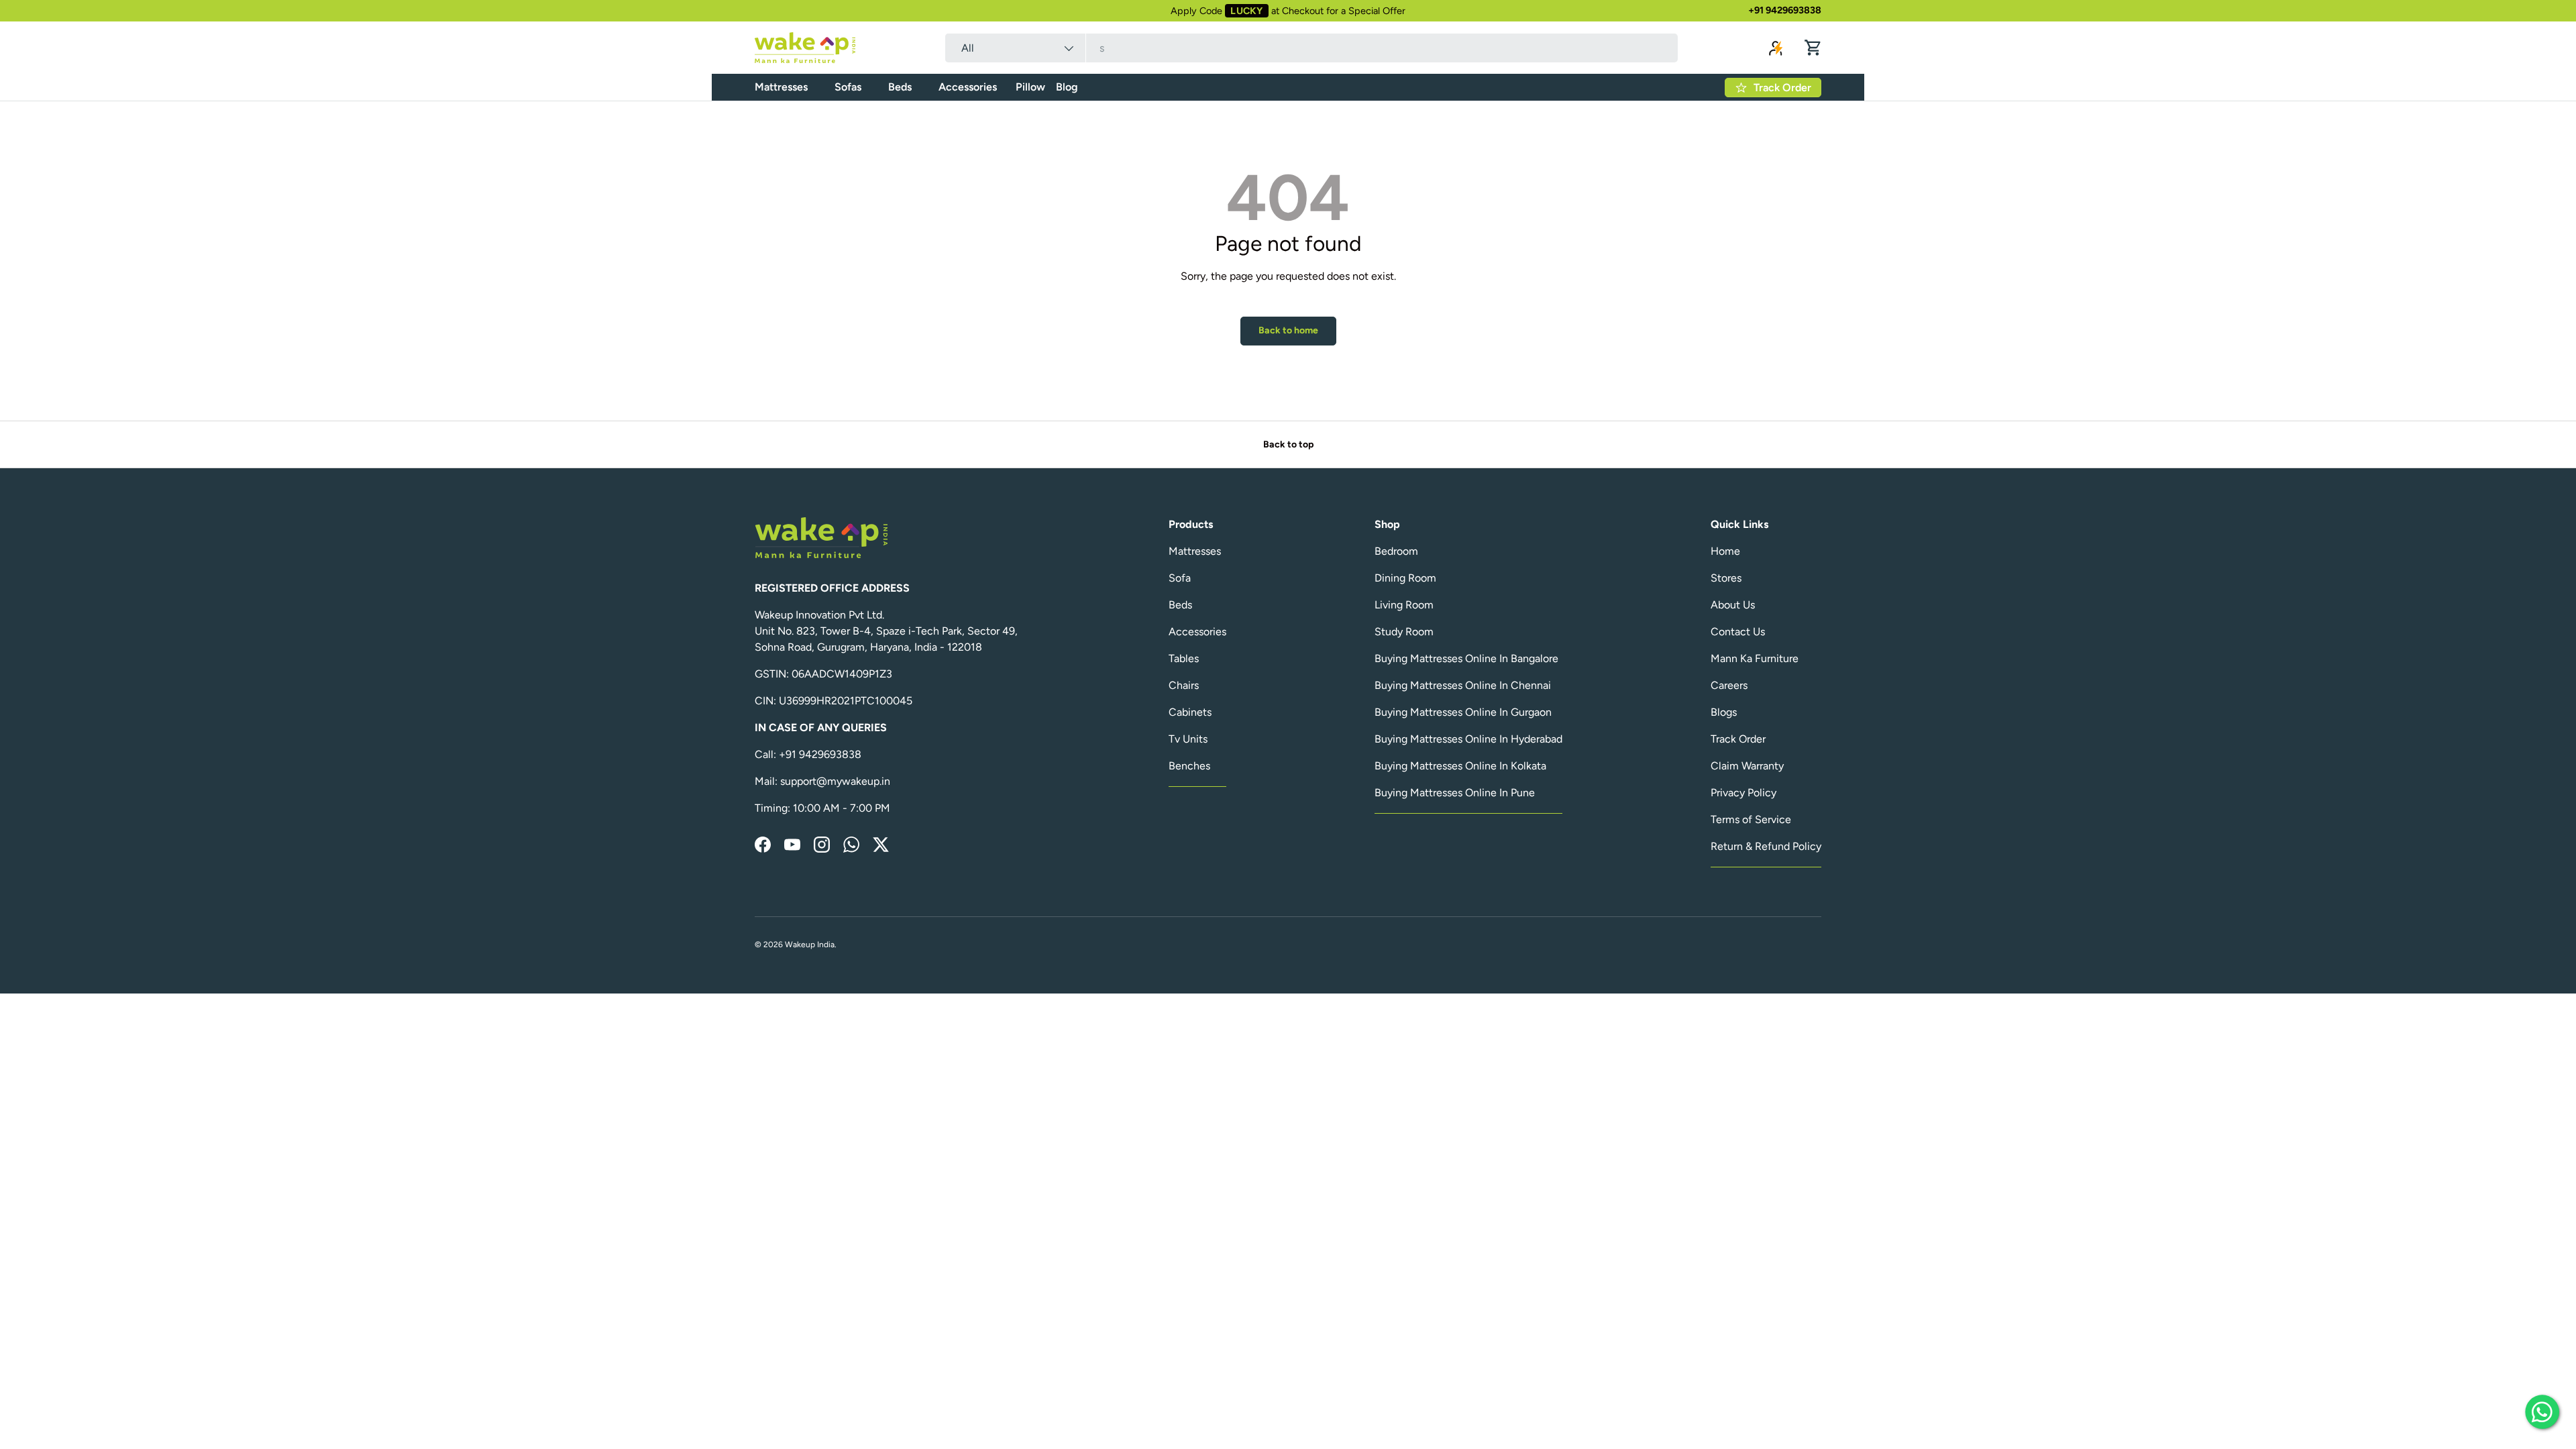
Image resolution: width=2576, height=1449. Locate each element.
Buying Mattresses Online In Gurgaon (1463, 712)
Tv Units (1188, 739)
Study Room (1404, 632)
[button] (1813, 48)
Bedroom (1396, 551)
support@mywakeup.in (835, 781)
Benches (1189, 766)
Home (1725, 551)
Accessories (968, 87)
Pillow (1030, 87)
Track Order (1738, 739)
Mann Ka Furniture (1755, 658)
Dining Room (1405, 578)
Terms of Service (1751, 819)
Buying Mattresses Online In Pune (1455, 793)
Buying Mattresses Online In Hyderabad (1468, 739)
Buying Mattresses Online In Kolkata (1460, 766)
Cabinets (1190, 712)
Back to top (1288, 444)
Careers (1729, 685)
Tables (1184, 658)
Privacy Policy (1743, 793)
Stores (1726, 578)
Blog (1067, 87)
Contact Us (1738, 632)
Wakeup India (810, 945)
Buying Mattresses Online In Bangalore (1466, 658)
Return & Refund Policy (1766, 846)
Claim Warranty (1747, 766)
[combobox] (1311, 48)
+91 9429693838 (1785, 10)
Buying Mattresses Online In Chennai (1463, 685)
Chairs (1184, 685)
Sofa (1180, 578)
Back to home (1288, 330)
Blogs (1724, 712)
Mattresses (781, 87)
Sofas (848, 87)
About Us (1733, 605)
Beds (900, 87)
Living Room (1404, 605)
